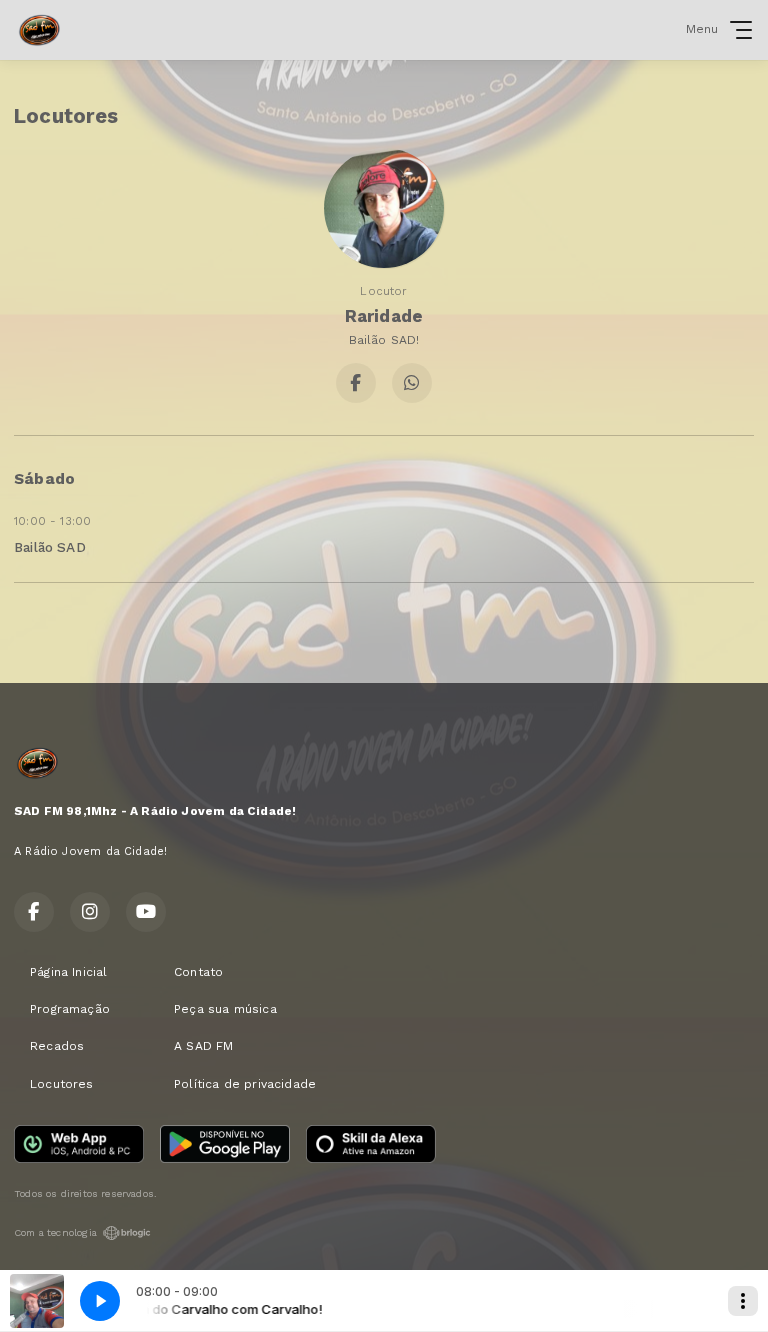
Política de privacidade (245, 1084)
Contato (198, 972)
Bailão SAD (50, 547)
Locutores (62, 1084)
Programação (70, 1009)
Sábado (44, 479)
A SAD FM (203, 1046)
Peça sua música (225, 1009)
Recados (57, 1046)
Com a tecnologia (55, 1232)
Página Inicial (69, 972)
